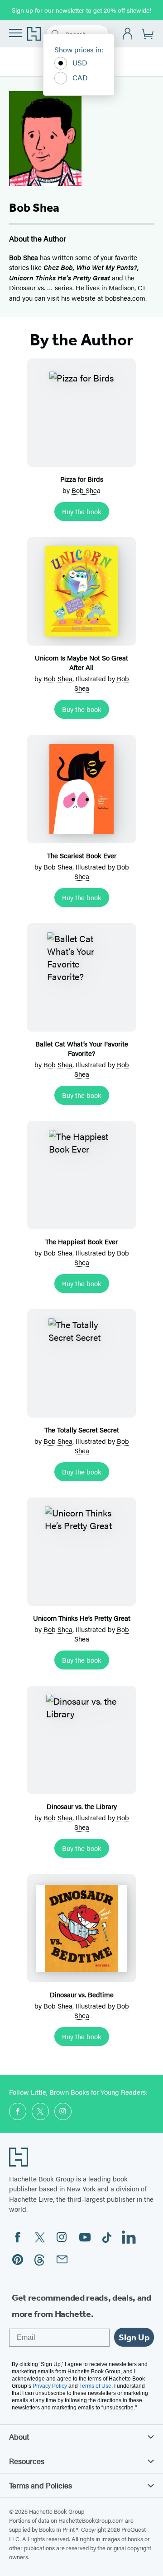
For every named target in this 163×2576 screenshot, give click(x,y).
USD (80, 63)
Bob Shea (86, 490)
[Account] (128, 34)
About (19, 2437)
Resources (27, 2461)
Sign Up (134, 2337)
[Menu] (15, 33)
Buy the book (82, 511)
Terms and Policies (41, 2485)
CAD (80, 77)
